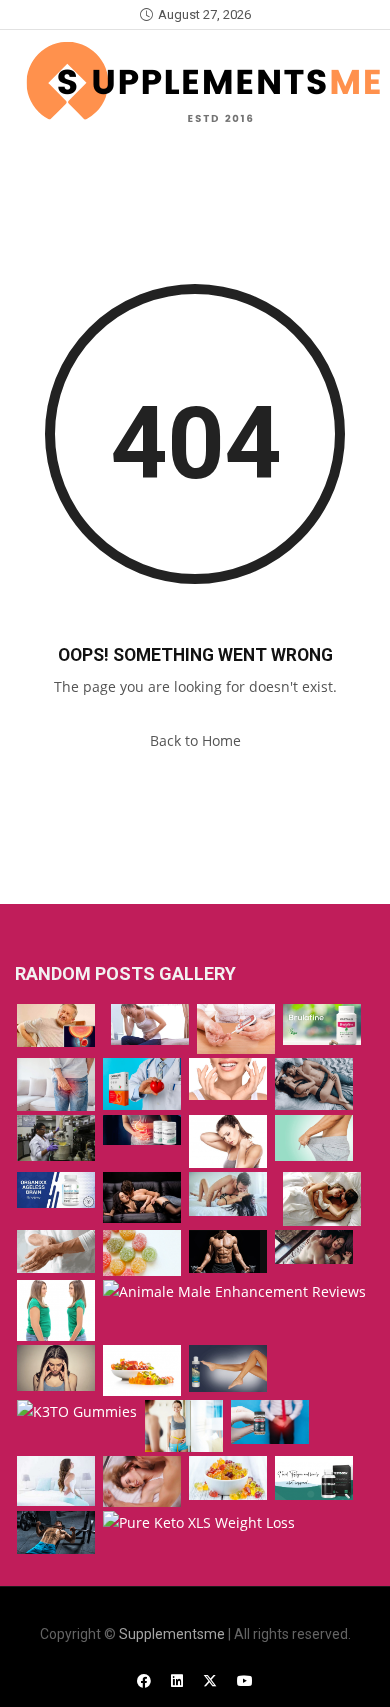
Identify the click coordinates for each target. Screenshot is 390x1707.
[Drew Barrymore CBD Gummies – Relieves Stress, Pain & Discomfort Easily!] (142, 1370)
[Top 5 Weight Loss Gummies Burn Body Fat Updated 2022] (228, 1478)
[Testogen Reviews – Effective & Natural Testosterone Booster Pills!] (314, 1477)
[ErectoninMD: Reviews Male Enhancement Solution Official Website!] (314, 1083)
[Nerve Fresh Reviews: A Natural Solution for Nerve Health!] (56, 1251)
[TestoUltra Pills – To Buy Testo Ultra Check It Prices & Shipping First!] (56, 1138)
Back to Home (195, 740)
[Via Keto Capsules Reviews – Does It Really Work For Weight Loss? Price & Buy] (184, 1426)
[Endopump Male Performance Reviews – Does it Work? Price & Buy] (322, 1199)
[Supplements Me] (202, 82)
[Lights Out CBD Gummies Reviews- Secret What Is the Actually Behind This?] (142, 1252)
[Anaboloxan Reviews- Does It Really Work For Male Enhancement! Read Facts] (142, 1197)
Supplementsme (172, 1634)
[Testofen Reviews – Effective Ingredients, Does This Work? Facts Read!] (228, 1251)
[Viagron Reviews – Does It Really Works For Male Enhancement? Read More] (228, 1194)
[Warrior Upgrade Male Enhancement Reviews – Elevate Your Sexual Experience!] (142, 1481)
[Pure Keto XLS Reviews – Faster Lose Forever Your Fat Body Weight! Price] (199, 1523)
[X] (210, 1680)
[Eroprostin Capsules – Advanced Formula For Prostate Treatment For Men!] (270, 1422)
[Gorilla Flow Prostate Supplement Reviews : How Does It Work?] (56, 1025)
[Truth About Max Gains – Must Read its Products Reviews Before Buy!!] (56, 1532)
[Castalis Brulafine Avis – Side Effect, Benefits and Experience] (322, 1025)
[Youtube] (245, 1680)
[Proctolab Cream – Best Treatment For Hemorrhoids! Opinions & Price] (56, 1084)
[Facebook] (144, 1680)
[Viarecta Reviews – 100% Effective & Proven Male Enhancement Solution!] (314, 1247)
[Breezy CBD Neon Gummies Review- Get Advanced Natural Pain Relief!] (56, 1368)
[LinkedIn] (177, 1680)
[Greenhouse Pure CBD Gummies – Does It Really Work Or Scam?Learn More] (228, 1141)
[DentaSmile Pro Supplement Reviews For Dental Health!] (228, 1078)
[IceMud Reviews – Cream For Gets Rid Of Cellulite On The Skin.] (228, 1369)
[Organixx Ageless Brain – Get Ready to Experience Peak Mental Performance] (56, 1190)
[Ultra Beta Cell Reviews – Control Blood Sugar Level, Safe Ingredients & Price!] (236, 1029)
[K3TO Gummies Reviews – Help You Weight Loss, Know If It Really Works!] (77, 1412)
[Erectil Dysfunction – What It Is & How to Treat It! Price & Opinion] (314, 1138)
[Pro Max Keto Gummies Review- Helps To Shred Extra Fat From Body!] (56, 1310)
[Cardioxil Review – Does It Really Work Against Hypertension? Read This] (142, 1083)
